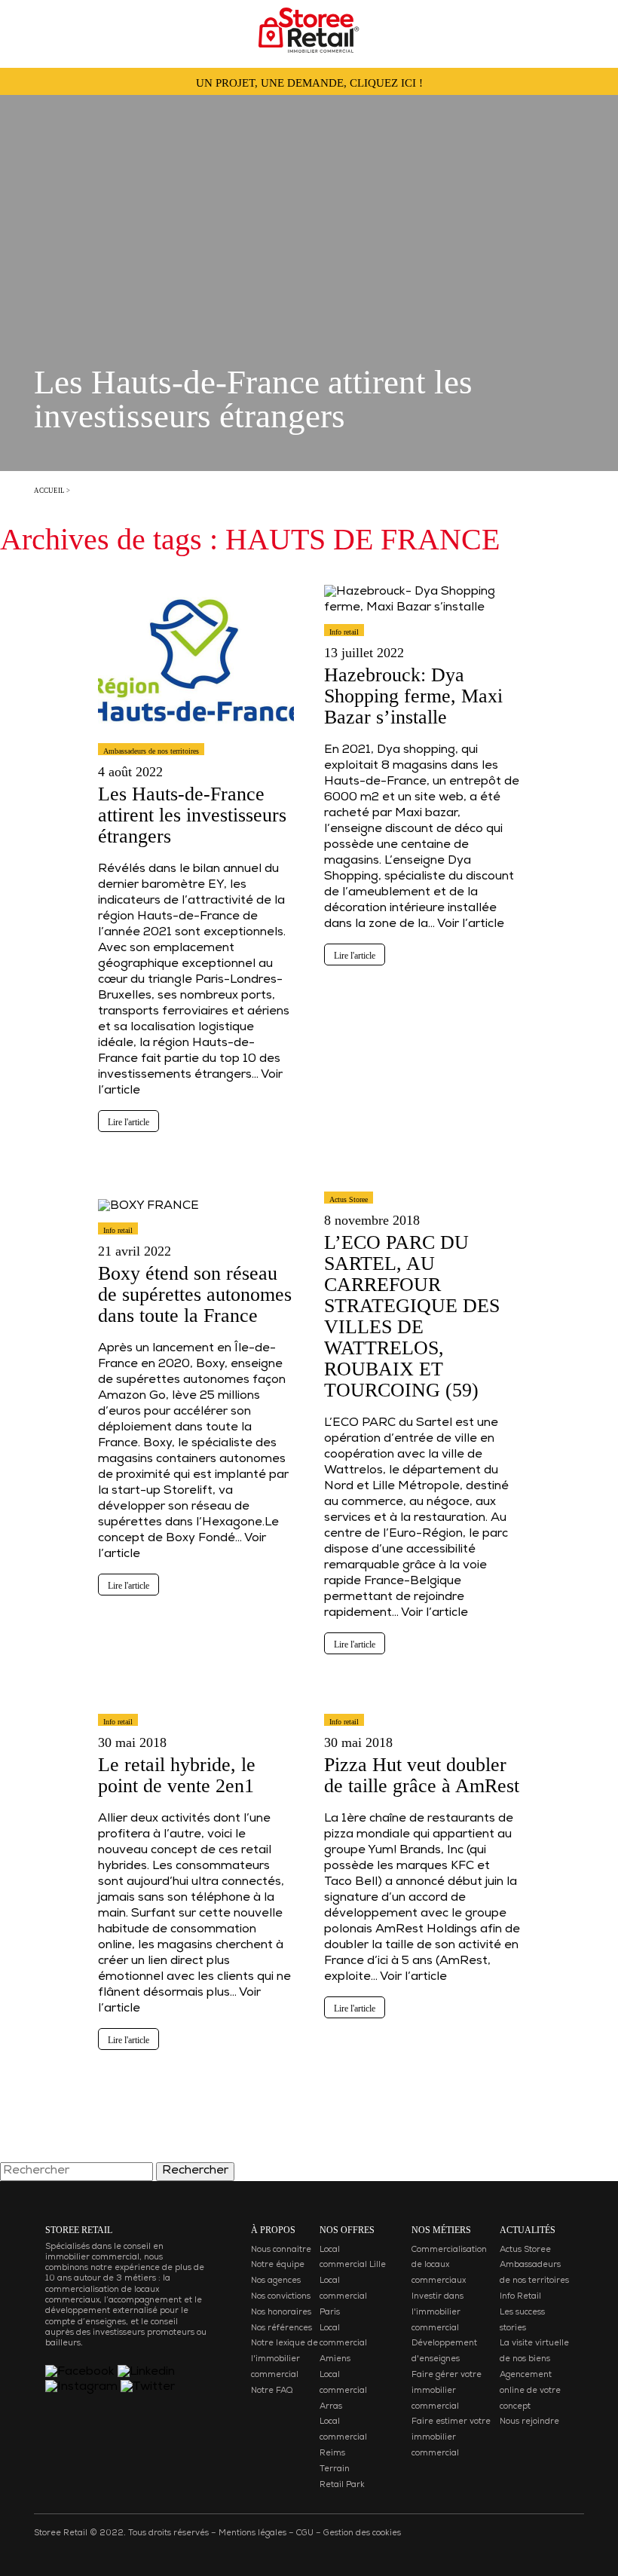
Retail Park (342, 2485)
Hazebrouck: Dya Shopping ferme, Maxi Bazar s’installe (413, 696)
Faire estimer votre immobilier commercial (451, 2438)
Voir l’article (471, 925)
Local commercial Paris (343, 2297)
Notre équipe (278, 2265)
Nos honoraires (281, 2313)
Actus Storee (349, 1199)
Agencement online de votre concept (530, 2391)
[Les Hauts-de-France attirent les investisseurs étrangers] (196, 742)
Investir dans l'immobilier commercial (437, 2313)
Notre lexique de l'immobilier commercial (285, 2359)
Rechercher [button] (195, 2171)
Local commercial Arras (343, 2391)
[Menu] (27, 26)
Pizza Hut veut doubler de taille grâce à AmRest (422, 1775)
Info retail (344, 632)
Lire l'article (128, 1122)
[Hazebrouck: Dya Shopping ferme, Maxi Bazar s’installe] (422, 623)
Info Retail (520, 2297)
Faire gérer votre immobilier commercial (447, 2391)
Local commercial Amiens (343, 2344)
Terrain (335, 2469)
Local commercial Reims (343, 2438)
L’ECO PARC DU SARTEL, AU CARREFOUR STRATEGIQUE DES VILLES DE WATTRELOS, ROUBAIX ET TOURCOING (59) (412, 1316)
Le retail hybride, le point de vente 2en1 (177, 1775)
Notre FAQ (272, 2391)
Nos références (281, 2328)
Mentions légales (252, 2533)
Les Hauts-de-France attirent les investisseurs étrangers (192, 815)
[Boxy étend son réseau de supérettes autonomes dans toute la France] (148, 1222)
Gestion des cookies (362, 2533)
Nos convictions (281, 2297)
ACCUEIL (49, 491)
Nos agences (276, 2281)
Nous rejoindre (529, 2422)
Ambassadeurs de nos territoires (151, 751)
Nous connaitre (281, 2250)
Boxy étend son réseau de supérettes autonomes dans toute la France (195, 1294)
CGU (305, 2533)
